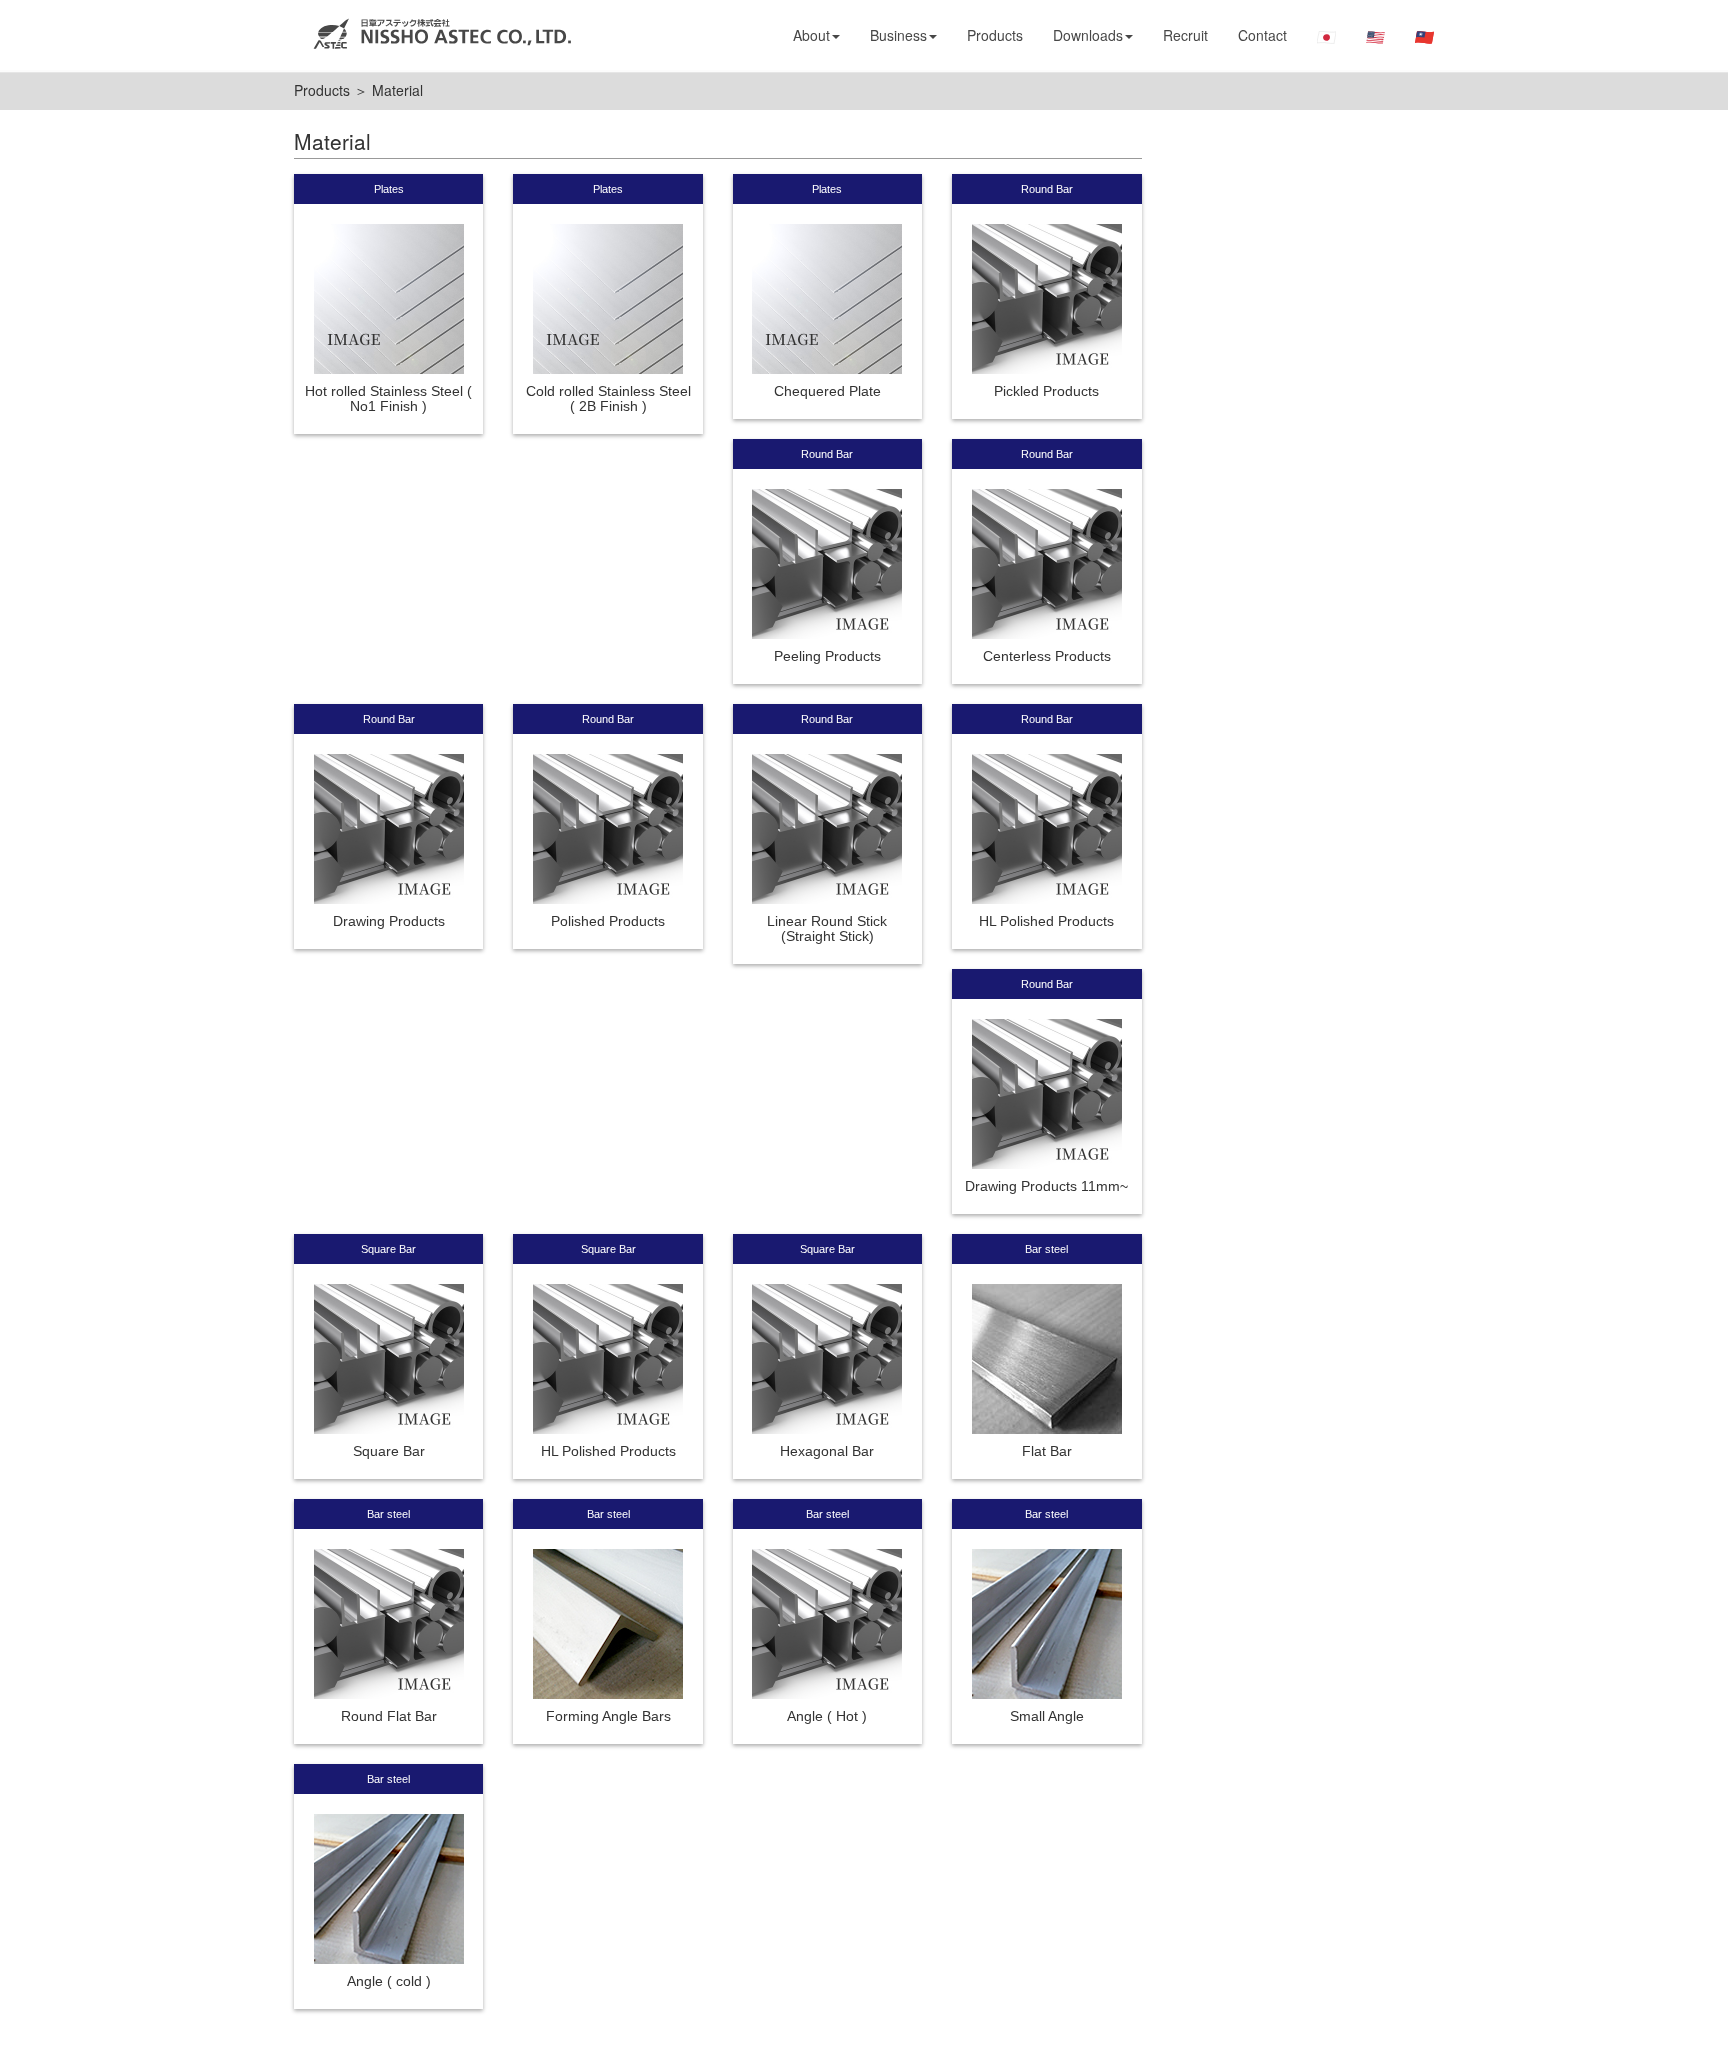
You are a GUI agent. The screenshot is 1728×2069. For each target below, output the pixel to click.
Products (995, 35)
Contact (1262, 35)
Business (898, 35)
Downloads (1088, 35)
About (811, 35)
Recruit (1185, 35)
